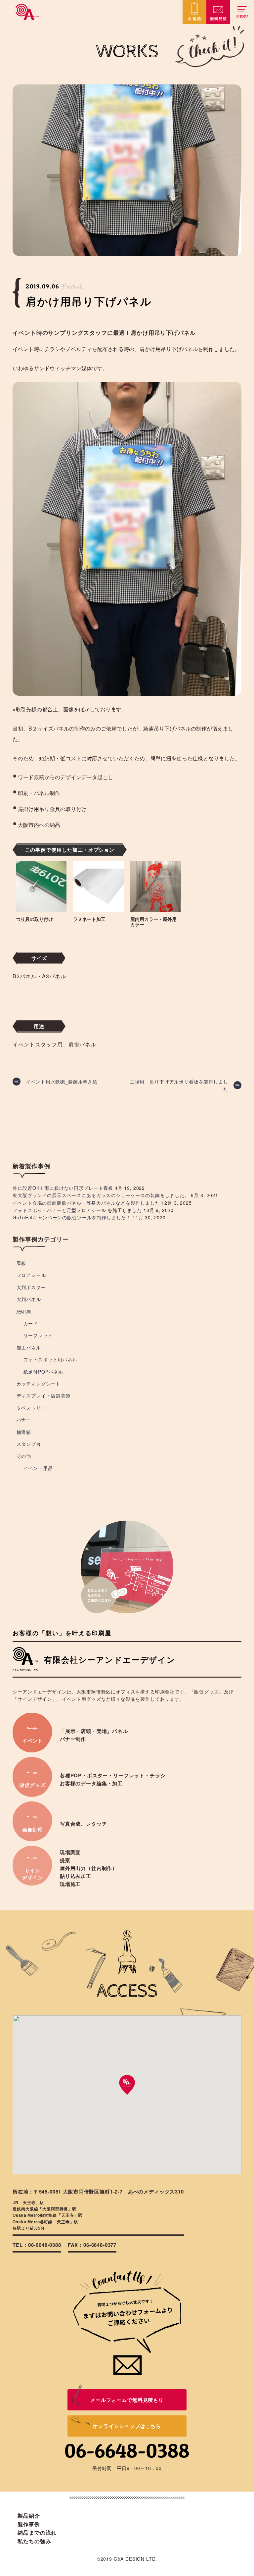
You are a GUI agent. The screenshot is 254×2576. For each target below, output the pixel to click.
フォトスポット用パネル (50, 1359)
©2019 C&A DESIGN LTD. (127, 2559)
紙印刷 (24, 1311)
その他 (24, 1456)
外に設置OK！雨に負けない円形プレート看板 (63, 1188)
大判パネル (29, 1299)
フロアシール (31, 1275)
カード (31, 1323)
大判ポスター (31, 1287)
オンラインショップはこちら (127, 2426)
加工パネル (29, 1347)
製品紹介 (29, 2516)
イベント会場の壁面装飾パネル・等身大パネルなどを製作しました (86, 1203)
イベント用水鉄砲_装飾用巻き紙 (62, 1082)
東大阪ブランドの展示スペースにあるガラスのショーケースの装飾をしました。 (101, 1195)
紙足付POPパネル (43, 1372)
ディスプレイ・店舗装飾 (43, 1395)
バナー (24, 1420)
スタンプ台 (29, 1444)
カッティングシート (39, 1384)
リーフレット (38, 1335)
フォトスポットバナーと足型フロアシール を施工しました (77, 1210)
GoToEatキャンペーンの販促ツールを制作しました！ (72, 1217)
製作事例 (29, 2524)
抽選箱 (24, 1432)
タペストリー (31, 1408)
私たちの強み (34, 2541)
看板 (21, 1263)
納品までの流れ (37, 2532)
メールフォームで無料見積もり (127, 2400)
